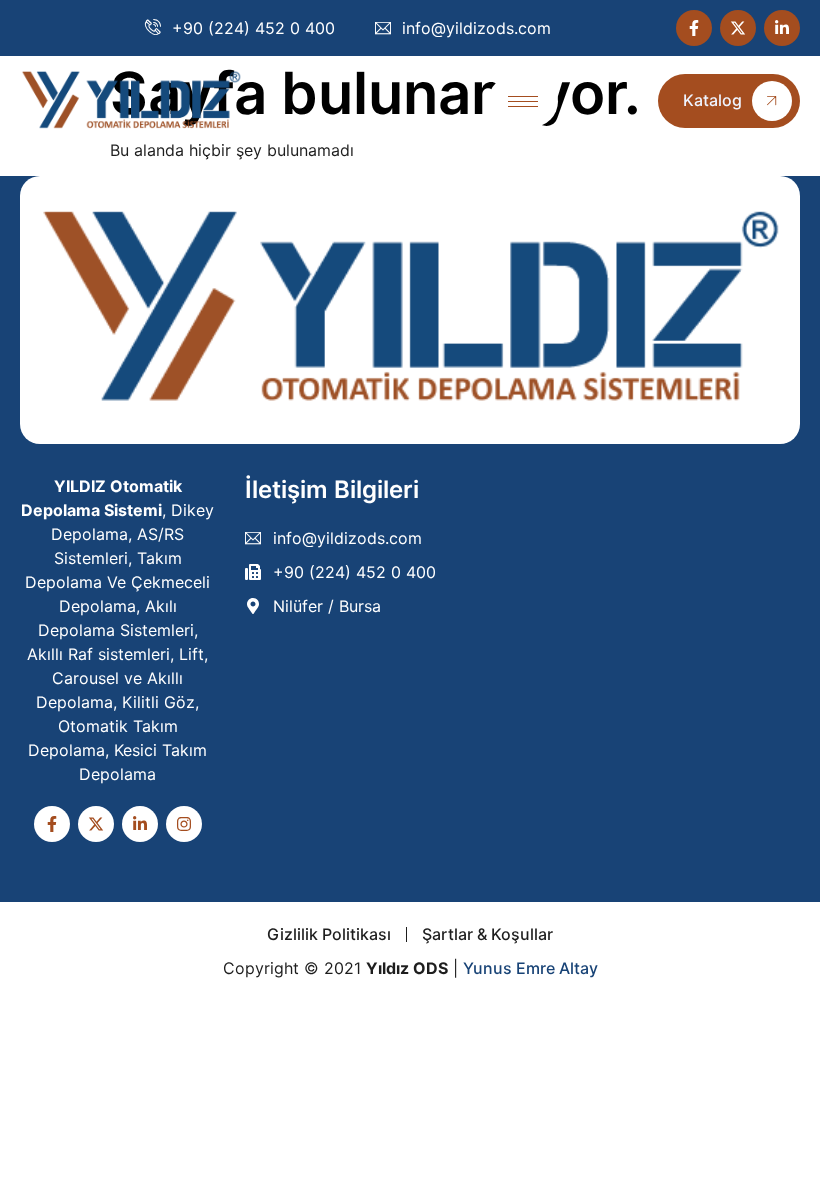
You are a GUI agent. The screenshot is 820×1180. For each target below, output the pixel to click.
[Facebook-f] (694, 28)
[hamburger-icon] (523, 101)
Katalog (712, 100)
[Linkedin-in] (782, 28)
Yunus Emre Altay (530, 968)
